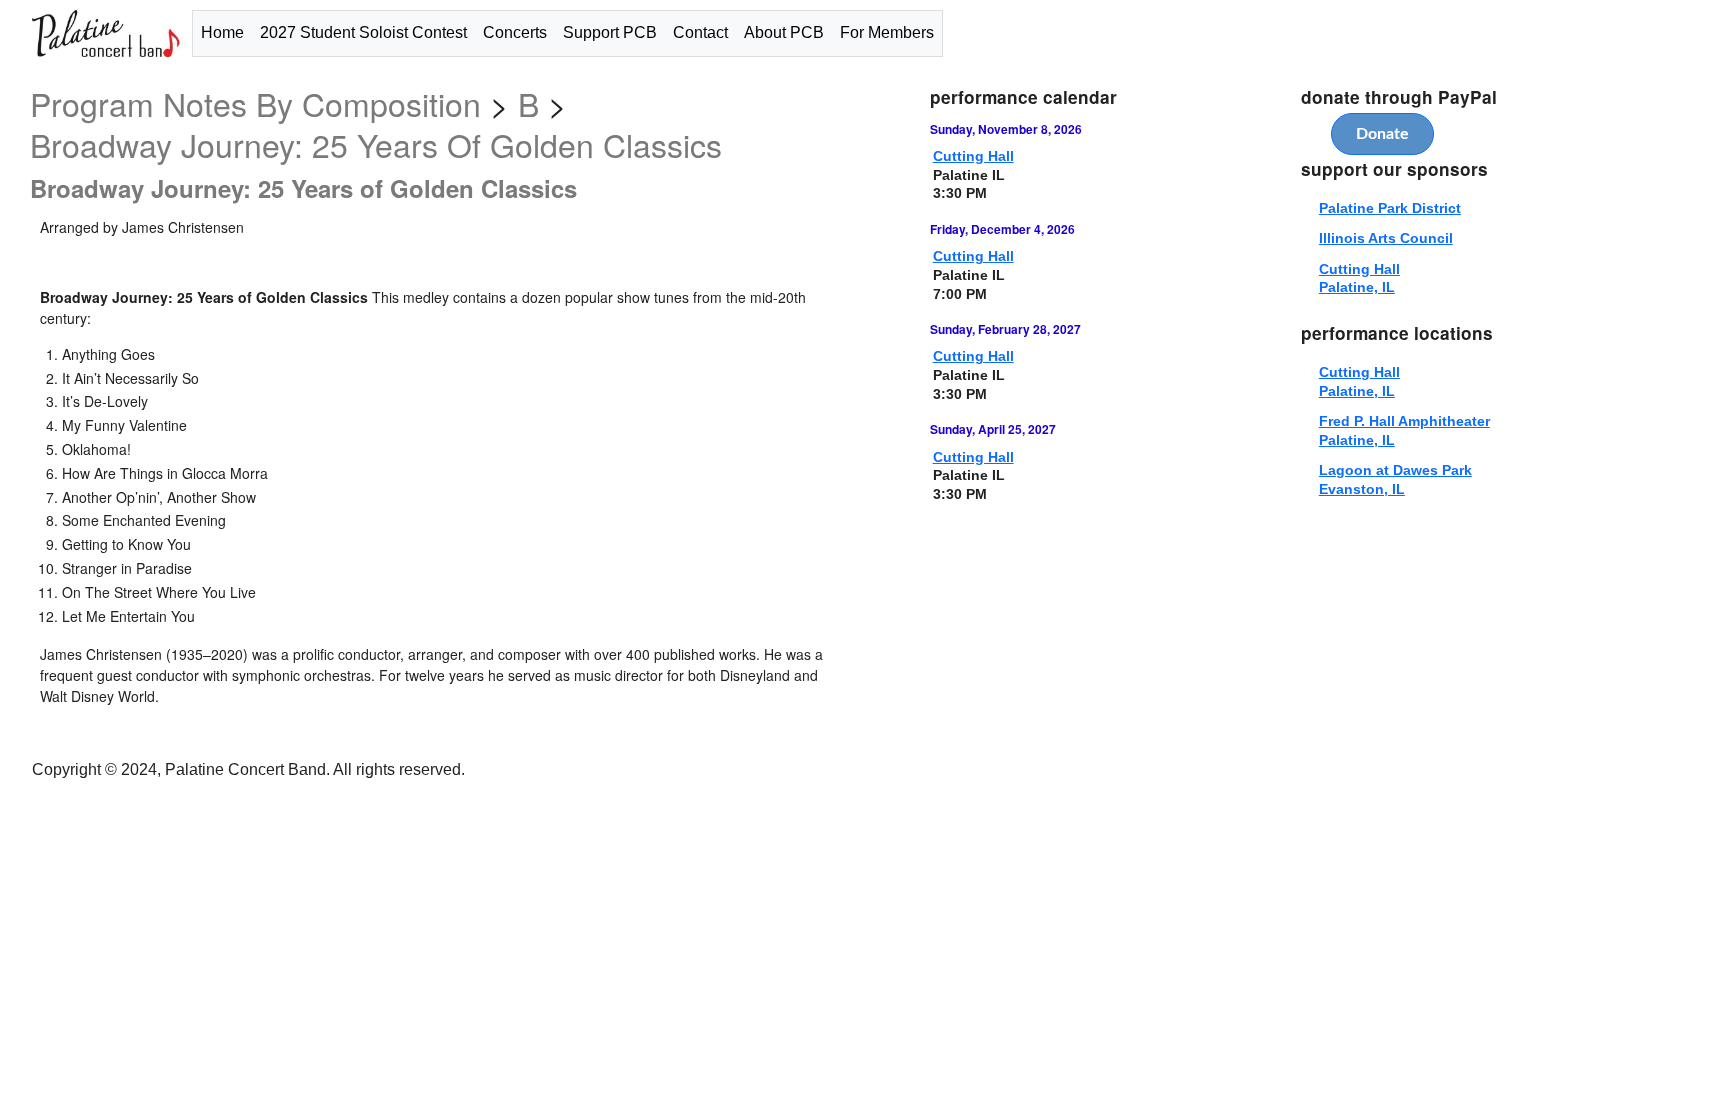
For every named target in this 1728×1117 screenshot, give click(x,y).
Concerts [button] (515, 32)
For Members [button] (887, 32)
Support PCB (610, 32)
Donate (1382, 134)
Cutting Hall (973, 156)
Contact (700, 32)
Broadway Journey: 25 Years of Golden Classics (376, 144)
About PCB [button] (784, 32)
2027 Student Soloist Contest (363, 32)
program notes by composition (260, 103)
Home (222, 32)
